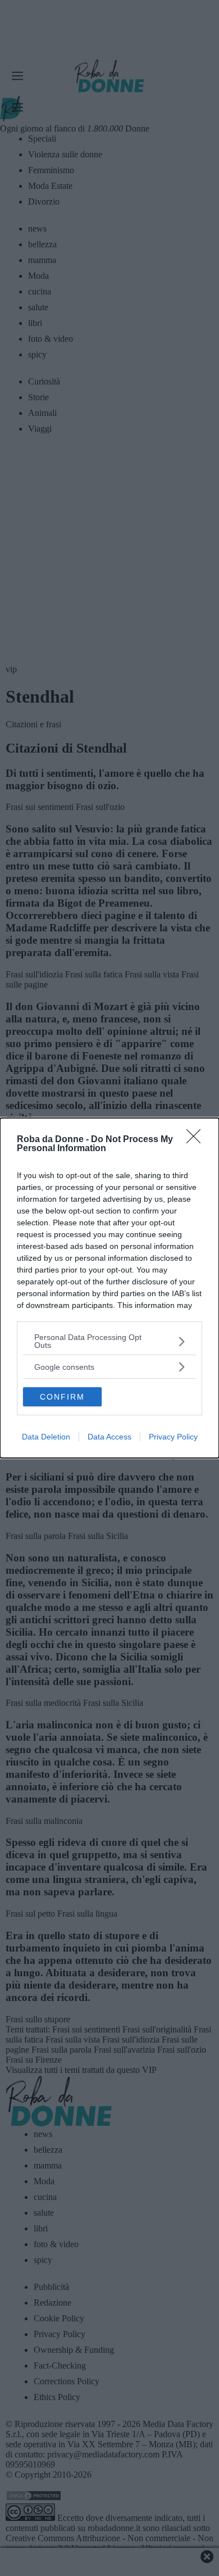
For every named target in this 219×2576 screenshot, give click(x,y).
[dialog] (109, 1288)
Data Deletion (46, 1437)
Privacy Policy (173, 1437)
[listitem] (109, 1341)
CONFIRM (62, 1397)
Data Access (109, 1437)
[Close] (197, 1140)
